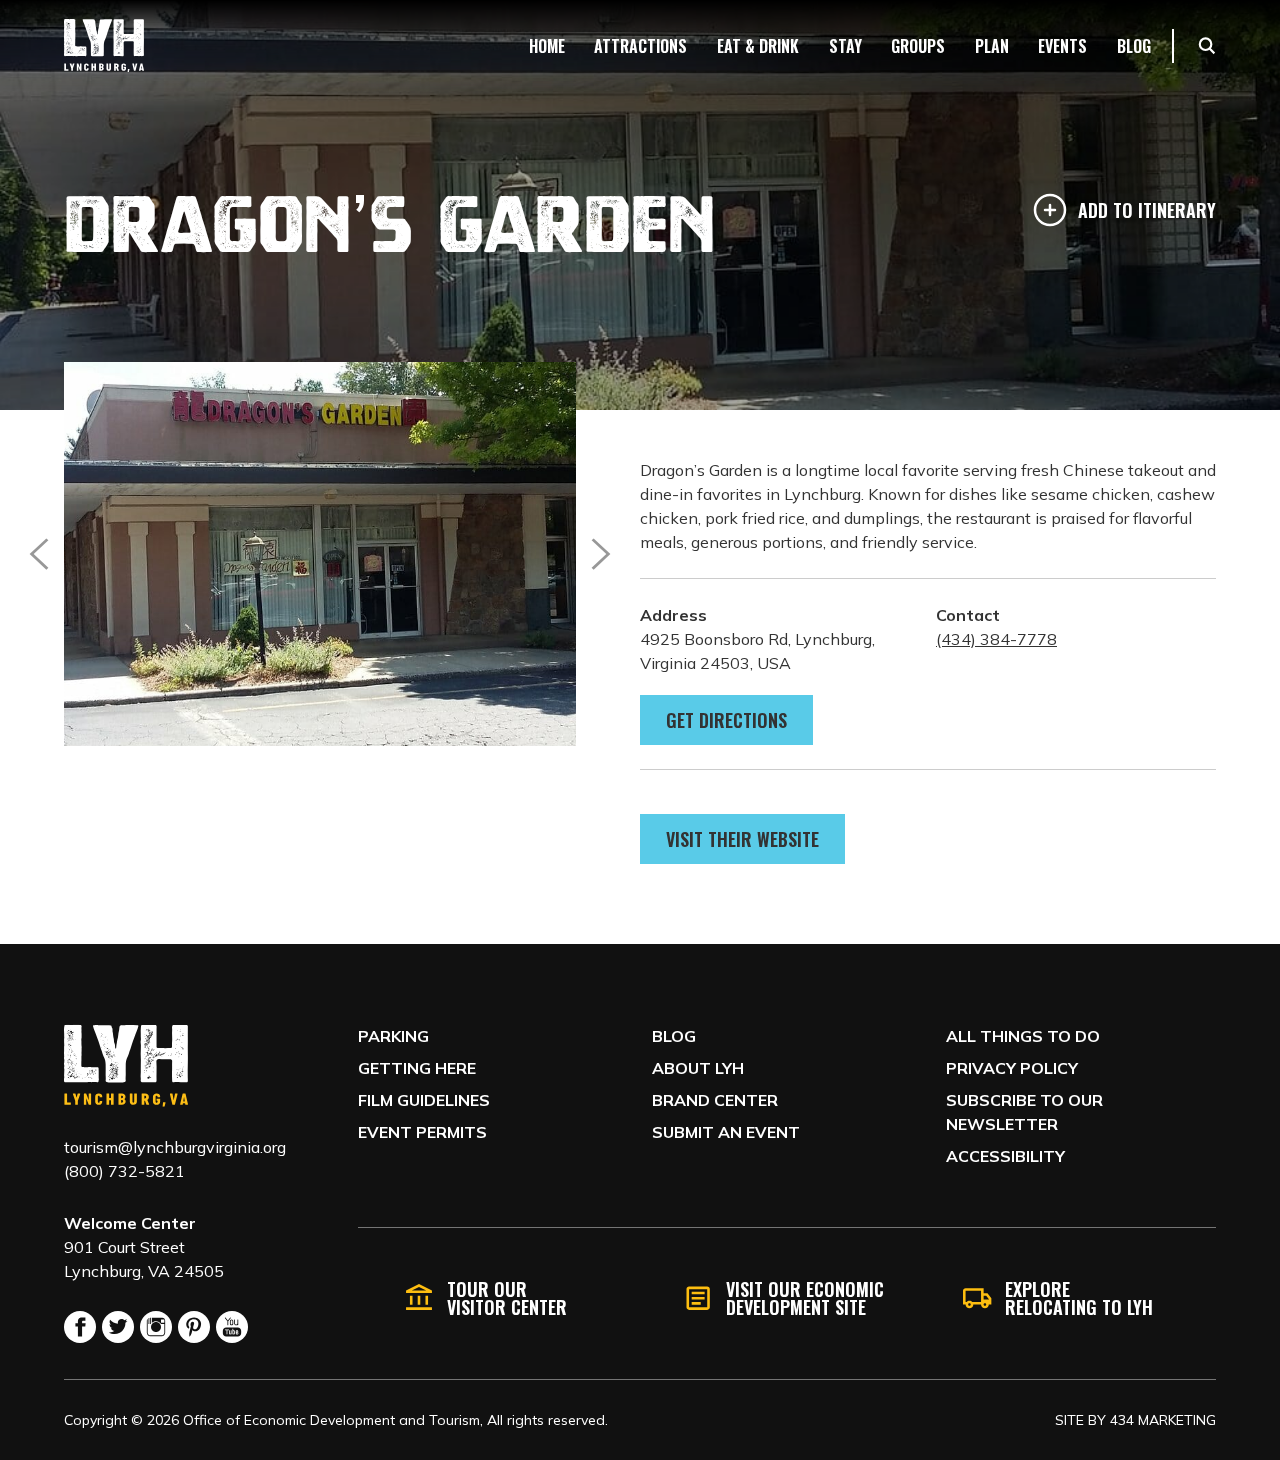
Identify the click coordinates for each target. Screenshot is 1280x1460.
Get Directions (726, 720)
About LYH (698, 1068)
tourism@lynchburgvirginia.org (175, 1147)
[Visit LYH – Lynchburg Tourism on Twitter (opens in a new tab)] (118, 1327)
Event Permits (422, 1132)
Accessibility (1005, 1156)
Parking (393, 1036)
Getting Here (417, 1068)
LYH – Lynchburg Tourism (104, 45)
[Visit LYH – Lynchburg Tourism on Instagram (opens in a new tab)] (156, 1327)
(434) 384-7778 (996, 639)
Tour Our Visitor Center (507, 1298)
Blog (674, 1036)
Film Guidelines (424, 1100)
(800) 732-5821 (124, 1171)
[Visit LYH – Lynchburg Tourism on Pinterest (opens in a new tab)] (194, 1327)
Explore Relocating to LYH (1079, 1298)
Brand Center (715, 1100)
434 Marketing (1163, 1420)
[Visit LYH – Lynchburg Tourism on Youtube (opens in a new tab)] (232, 1327)
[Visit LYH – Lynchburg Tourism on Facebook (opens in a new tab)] (80, 1327)
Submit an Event (726, 1132)
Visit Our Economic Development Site (805, 1298)
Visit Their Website (742, 839)
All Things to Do (1023, 1036)
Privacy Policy (1012, 1068)
